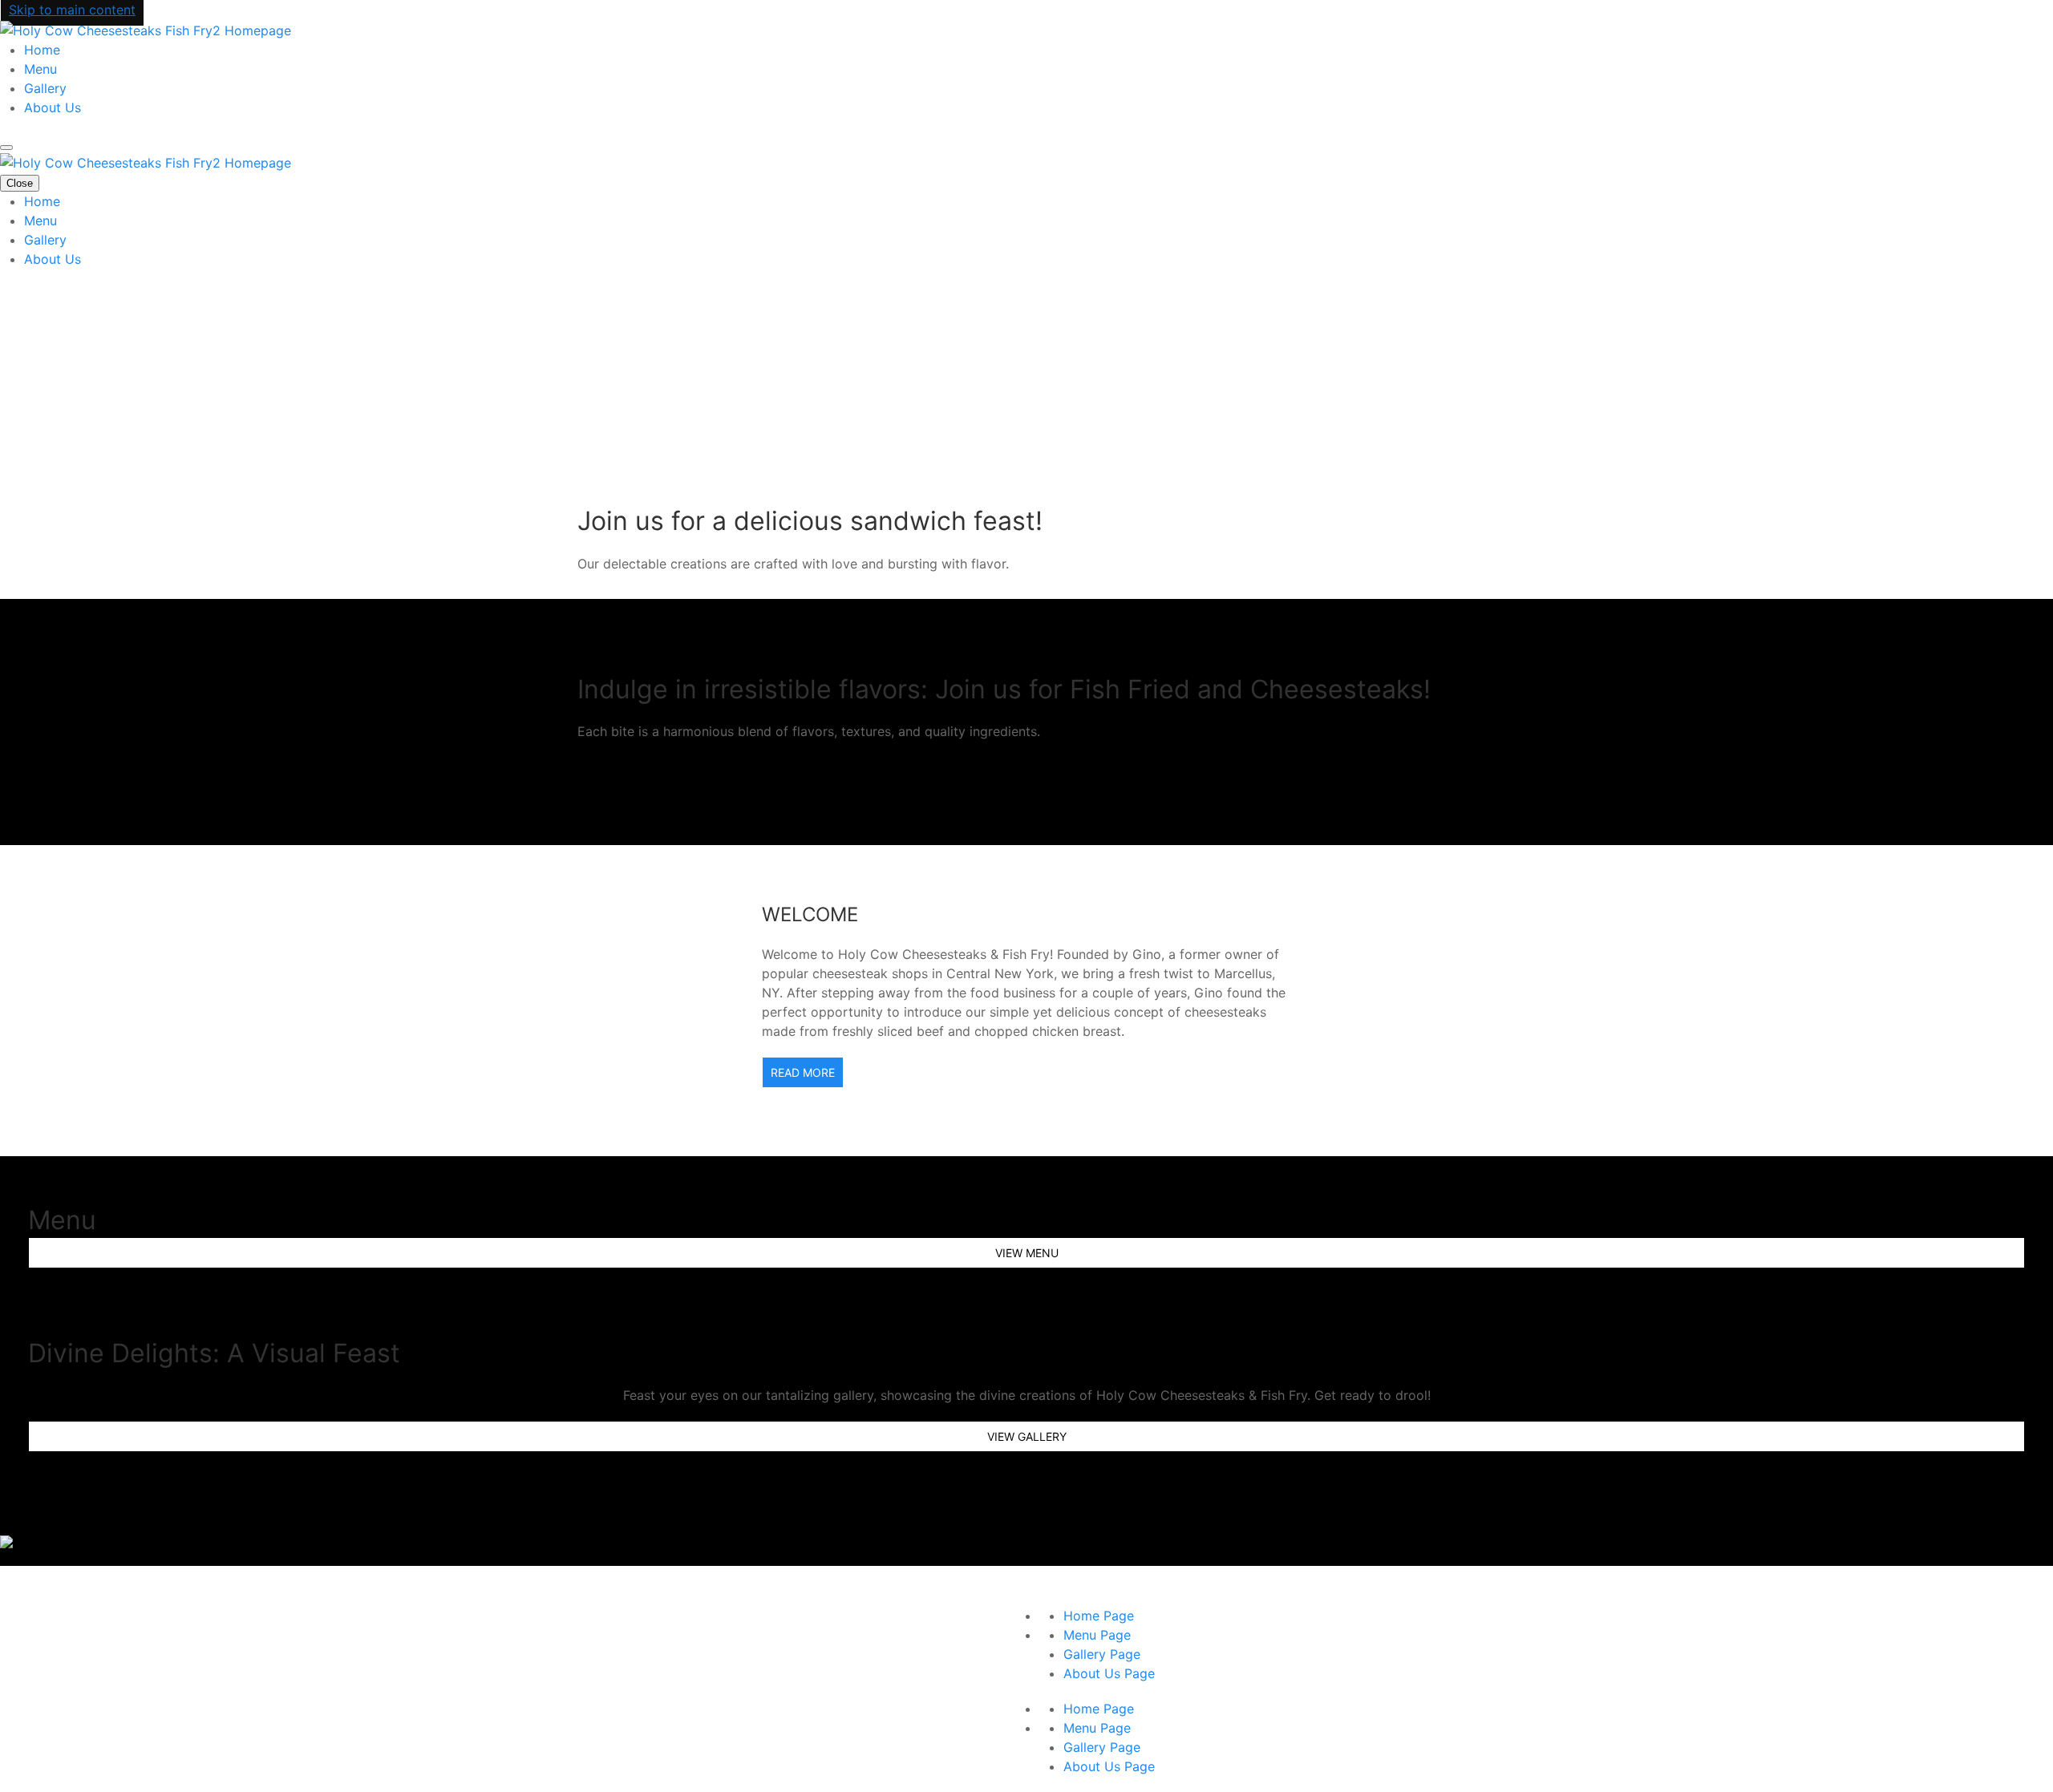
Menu (40, 69)
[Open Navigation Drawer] (6, 148)
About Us (53, 107)
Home (42, 50)
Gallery (45, 88)
